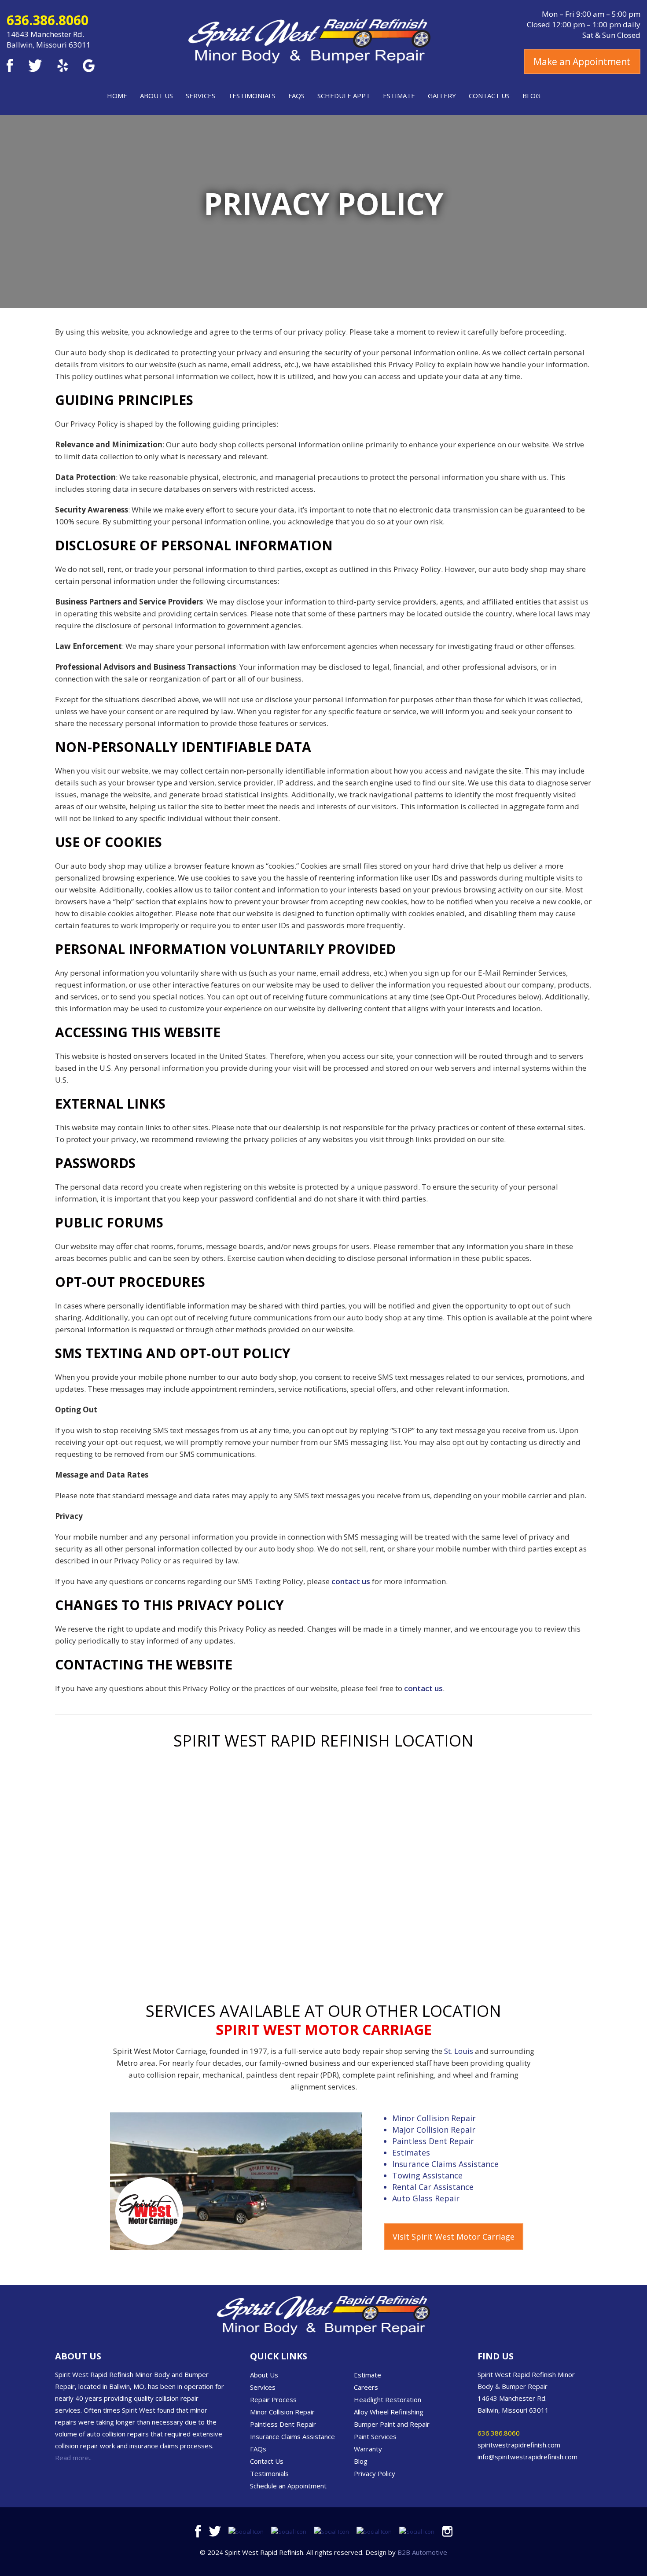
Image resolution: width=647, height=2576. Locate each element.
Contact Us (489, 96)
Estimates (411, 2152)
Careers (366, 2387)
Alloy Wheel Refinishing (389, 2412)
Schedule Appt (344, 96)
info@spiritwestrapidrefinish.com (528, 2457)
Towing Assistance (427, 2175)
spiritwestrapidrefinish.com (519, 2445)
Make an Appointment (582, 62)
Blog (531, 96)
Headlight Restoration (388, 2399)
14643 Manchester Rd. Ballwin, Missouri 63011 (49, 39)
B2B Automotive (422, 2552)
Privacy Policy (375, 2473)
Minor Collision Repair (434, 2118)
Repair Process (273, 2399)
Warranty (368, 2449)
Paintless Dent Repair (433, 2141)
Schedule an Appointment (288, 2486)
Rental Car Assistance (433, 2187)
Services (200, 96)
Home (117, 96)
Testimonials (252, 96)
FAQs (296, 96)
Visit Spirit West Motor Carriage (454, 2237)
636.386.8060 (48, 20)
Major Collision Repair (434, 2130)
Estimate (399, 96)
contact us (351, 1581)
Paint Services (375, 2436)
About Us (156, 96)
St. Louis (459, 2051)
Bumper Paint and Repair (392, 2424)
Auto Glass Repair (426, 2198)
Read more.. (73, 2458)
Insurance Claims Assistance (445, 2164)
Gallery (442, 96)
